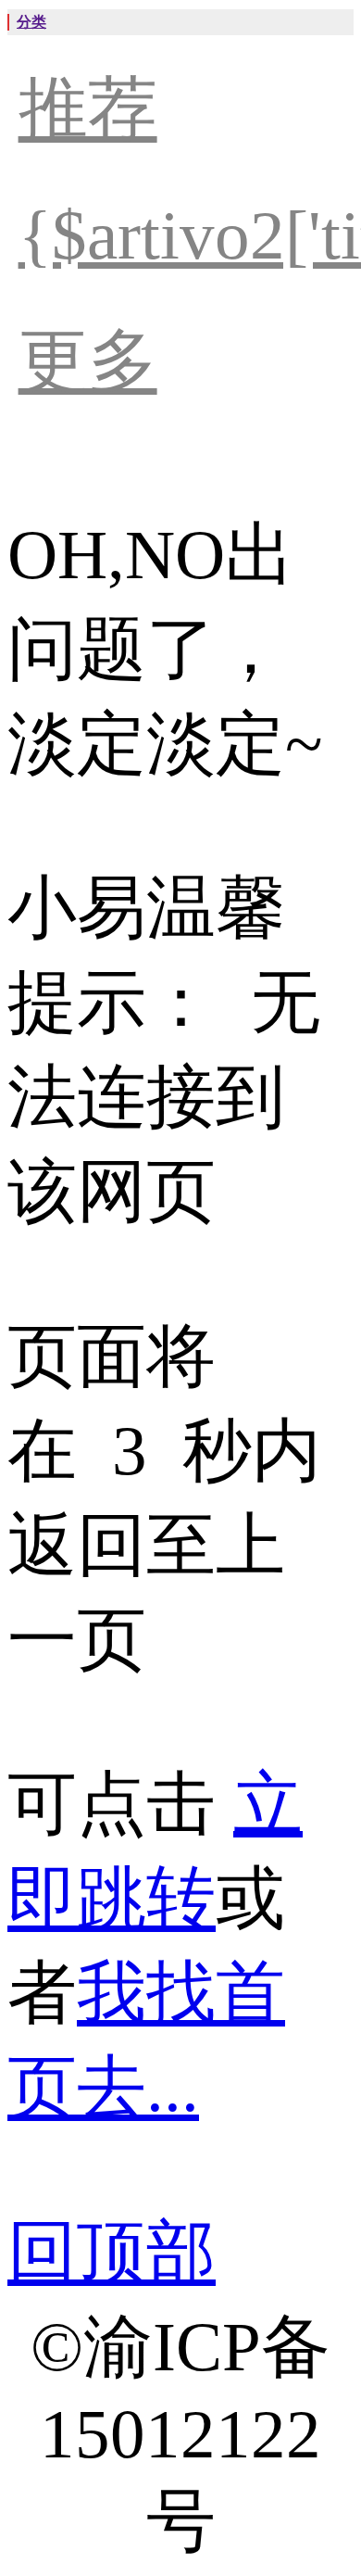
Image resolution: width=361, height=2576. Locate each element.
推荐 (88, 109)
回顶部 (112, 2252)
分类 (31, 22)
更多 (88, 361)
